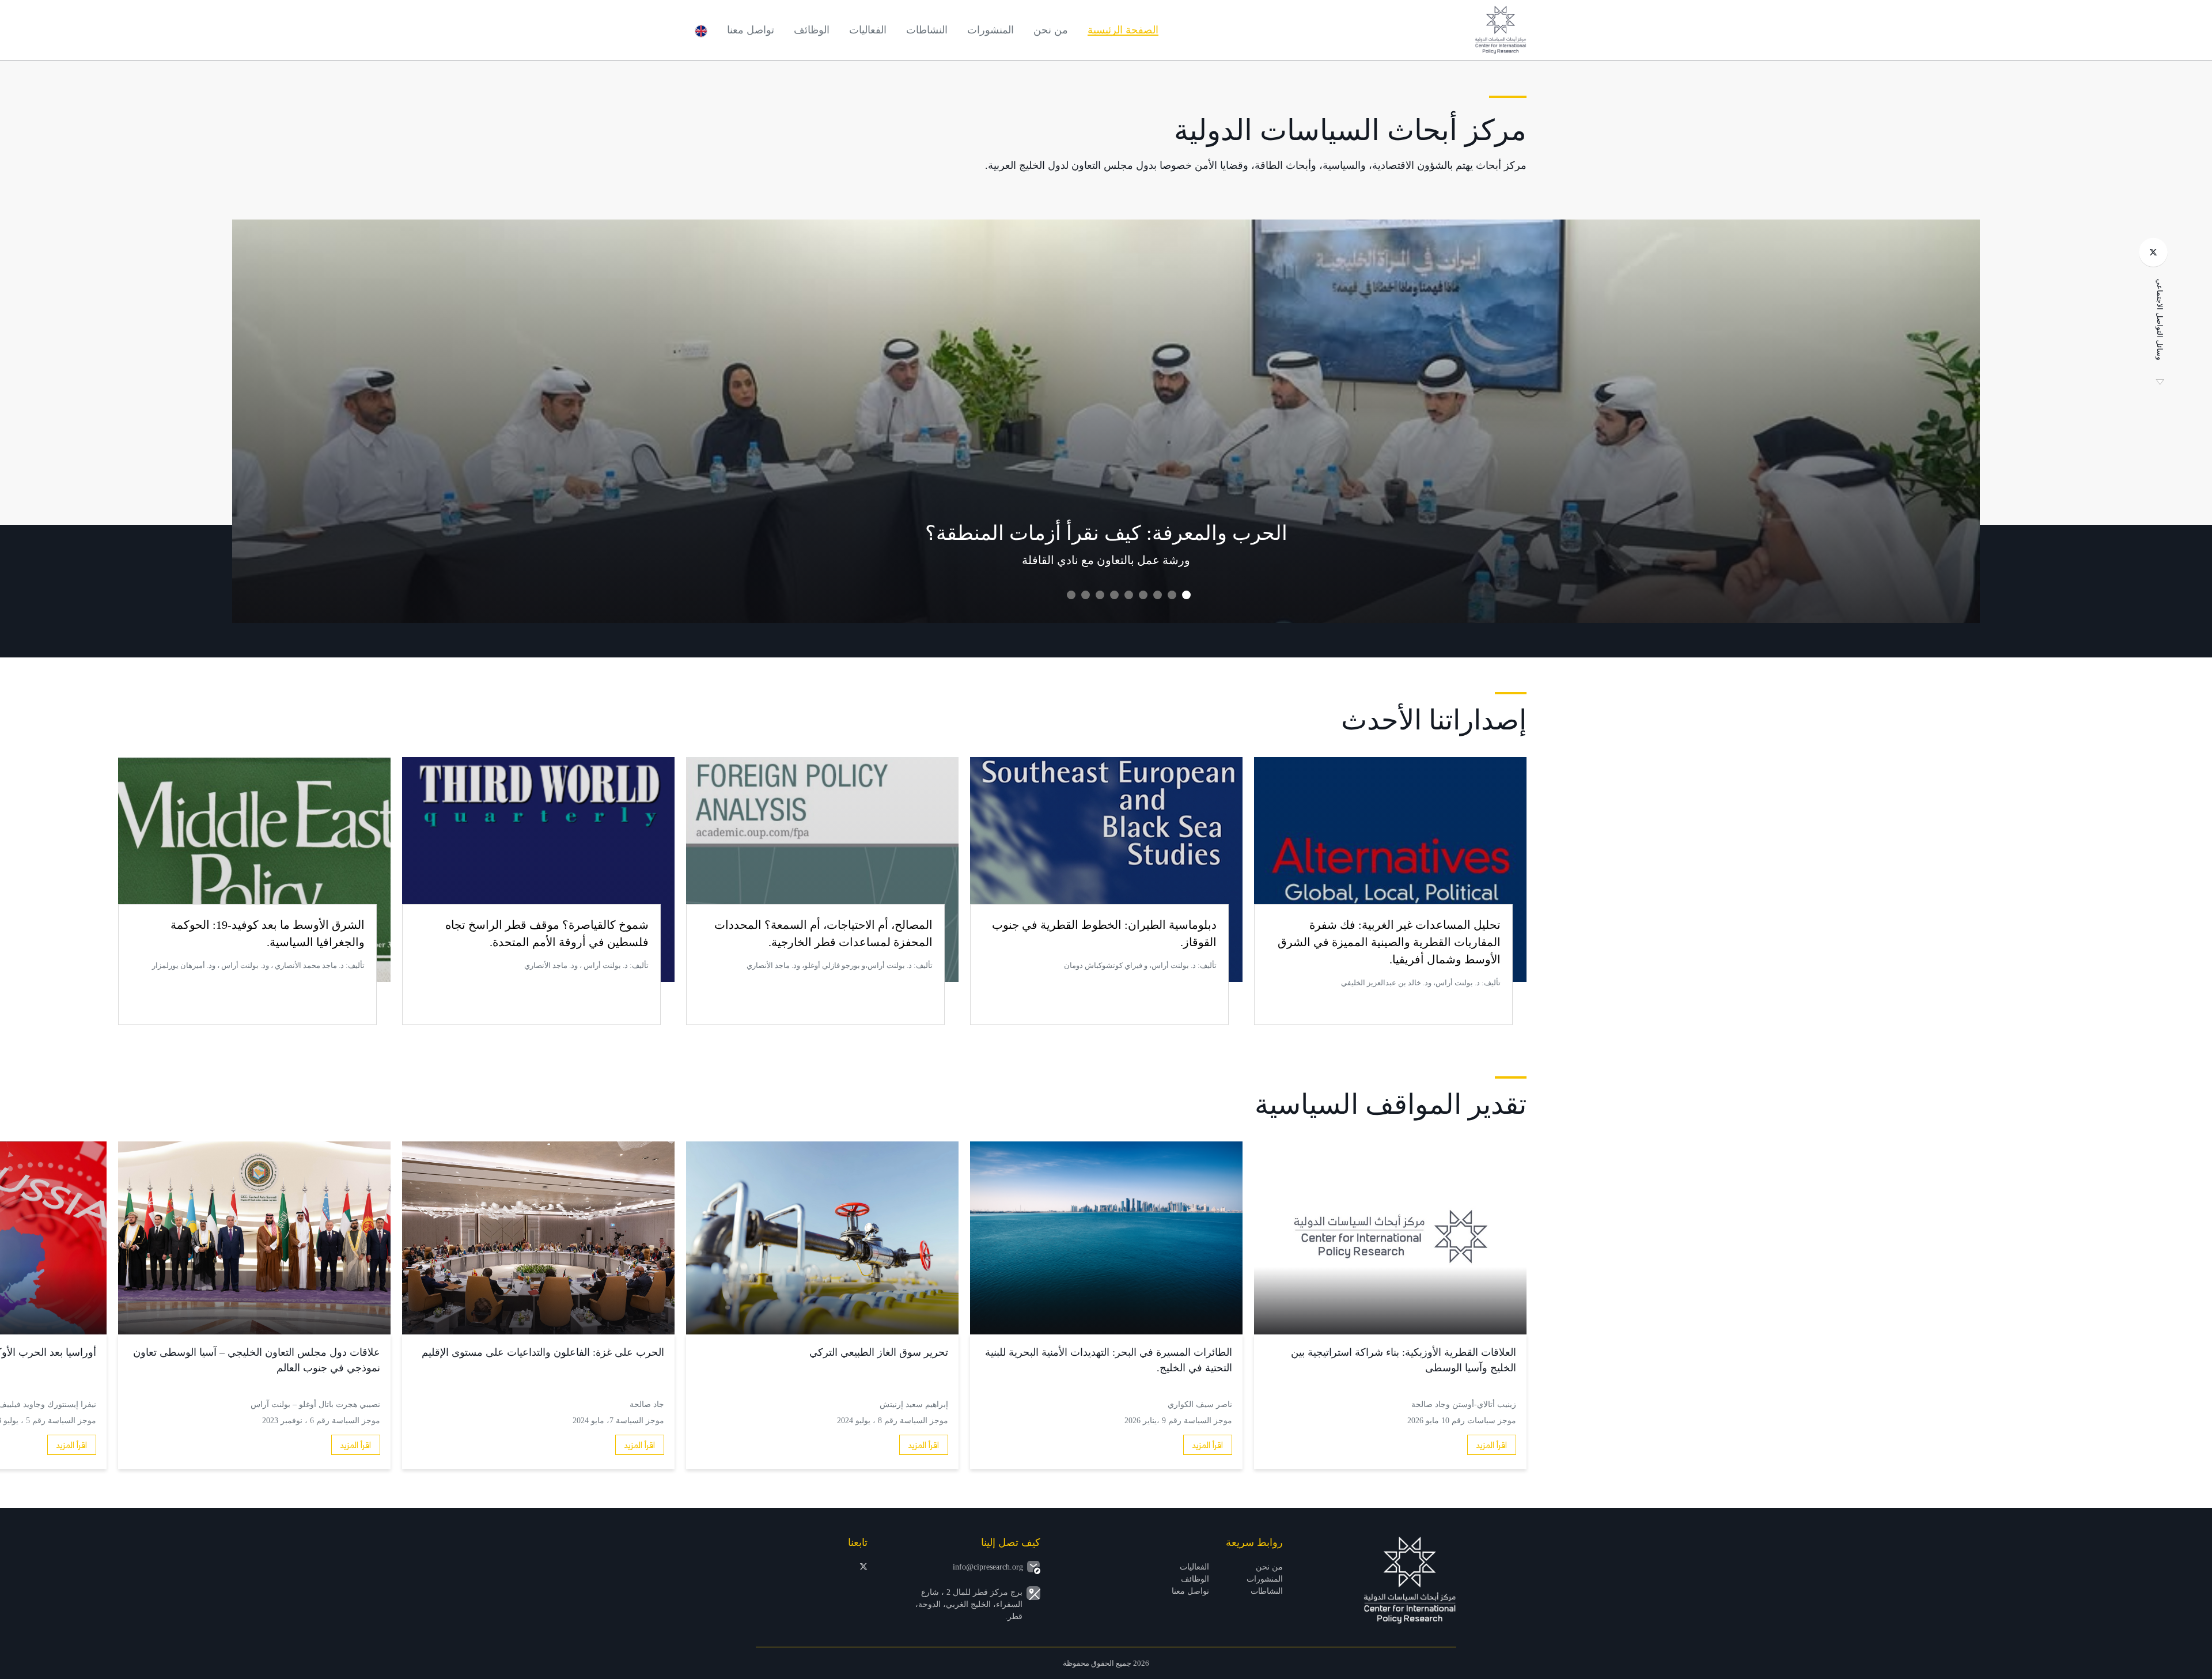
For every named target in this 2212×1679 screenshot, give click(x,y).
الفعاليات (868, 30)
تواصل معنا (751, 30)
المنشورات (991, 30)
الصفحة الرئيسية (1123, 30)
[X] (2153, 252)
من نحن (1051, 30)
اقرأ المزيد (1492, 1445)
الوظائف (812, 30)
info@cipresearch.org (988, 1567)
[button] (1186, 595)
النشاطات (927, 30)
